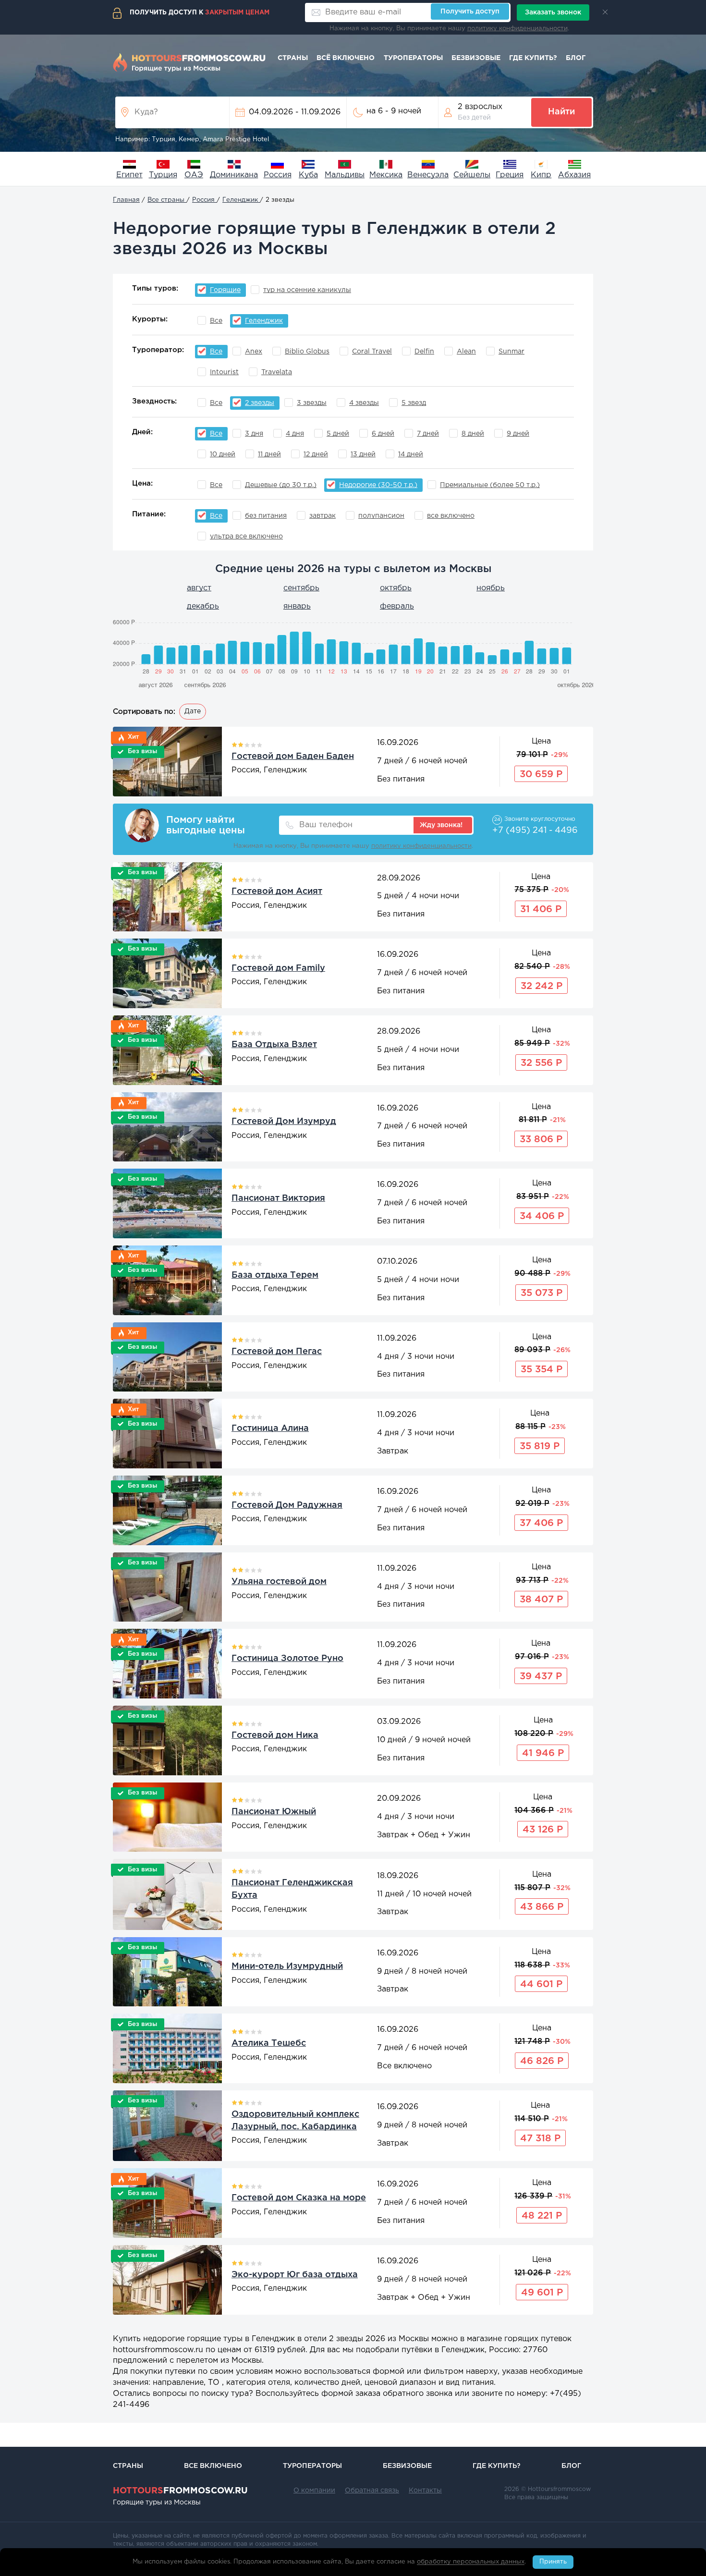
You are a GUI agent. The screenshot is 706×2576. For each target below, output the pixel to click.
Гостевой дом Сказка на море (299, 2198)
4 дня (295, 434)
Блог (576, 58)
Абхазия (574, 175)
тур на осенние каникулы (307, 290)
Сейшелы (472, 175)
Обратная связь (372, 2491)
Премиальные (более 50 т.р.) (490, 485)
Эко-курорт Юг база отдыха (295, 2275)
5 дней (338, 434)
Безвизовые (476, 58)
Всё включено (346, 58)
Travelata (277, 372)
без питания (266, 516)
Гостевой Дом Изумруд (284, 1122)
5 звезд (414, 403)
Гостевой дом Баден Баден (293, 757)
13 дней (363, 454)
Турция (163, 175)
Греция (510, 175)
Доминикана (234, 175)
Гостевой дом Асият (277, 891)
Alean (466, 352)
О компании (314, 2491)
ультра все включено (246, 537)
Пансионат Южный (274, 1812)
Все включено (213, 2466)
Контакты (425, 2491)
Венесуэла (428, 175)
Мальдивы (345, 175)
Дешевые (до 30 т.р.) (281, 485)
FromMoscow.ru (180, 2491)
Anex (254, 352)
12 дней (316, 454)
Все (216, 321)
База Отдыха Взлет (274, 1045)
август (199, 588)
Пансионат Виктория (278, 1198)
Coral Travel (372, 352)
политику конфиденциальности (517, 29)
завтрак (323, 516)
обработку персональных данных (471, 2562)
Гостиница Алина (270, 1428)
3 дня (254, 434)
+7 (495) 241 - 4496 (535, 830)
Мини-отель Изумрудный (287, 1966)
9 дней (518, 434)
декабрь (203, 606)
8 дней (473, 434)
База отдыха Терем (275, 1275)
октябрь (396, 588)
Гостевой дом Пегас (277, 1352)
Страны (293, 58)
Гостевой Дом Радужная (287, 1505)
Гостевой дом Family (278, 968)
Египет (129, 175)
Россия (278, 175)
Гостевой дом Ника (275, 1735)
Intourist (224, 372)
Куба (308, 175)
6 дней (383, 434)
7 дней (428, 434)
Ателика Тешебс (269, 2043)
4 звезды (364, 403)
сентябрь (301, 588)
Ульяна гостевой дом (279, 1582)
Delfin (424, 352)
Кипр (541, 175)
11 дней (269, 454)
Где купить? (533, 58)
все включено (451, 516)
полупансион (381, 516)
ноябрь (491, 588)
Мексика (386, 175)
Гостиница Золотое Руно (287, 1659)
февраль (397, 606)
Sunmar (511, 352)
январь (297, 606)
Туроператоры (413, 58)
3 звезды (312, 403)
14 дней (411, 454)
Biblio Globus (307, 352)
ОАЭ (194, 175)
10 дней (223, 454)
